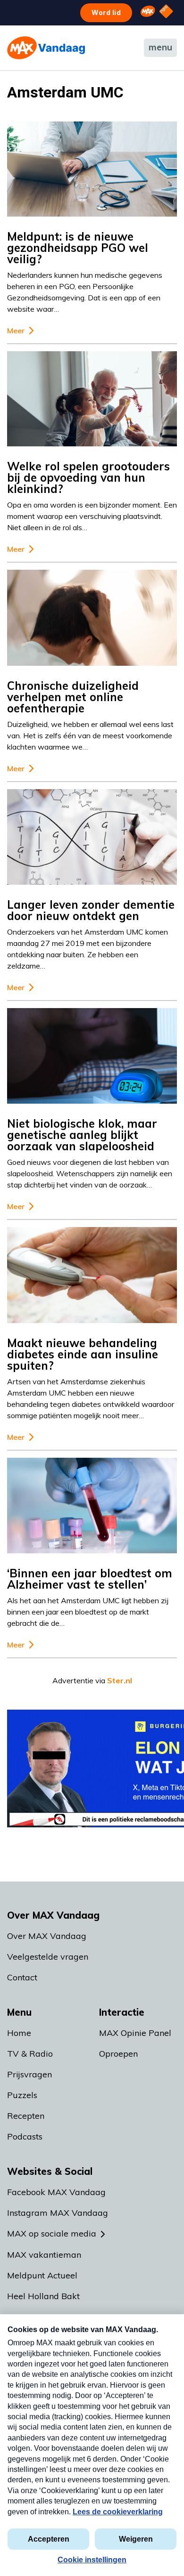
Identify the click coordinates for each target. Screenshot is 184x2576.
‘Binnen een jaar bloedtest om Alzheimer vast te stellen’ (90, 1579)
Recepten (26, 2116)
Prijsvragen (29, 2074)
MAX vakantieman (44, 2255)
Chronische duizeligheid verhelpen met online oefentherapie (73, 697)
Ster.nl (120, 1680)
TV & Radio (30, 2054)
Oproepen (118, 2054)
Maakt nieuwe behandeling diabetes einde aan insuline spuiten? (83, 1354)
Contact (22, 1977)
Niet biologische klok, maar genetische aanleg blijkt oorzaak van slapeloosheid (82, 1135)
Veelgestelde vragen (48, 1957)
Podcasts (25, 2136)
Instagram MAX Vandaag (58, 2213)
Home (19, 2033)
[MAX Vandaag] (46, 48)
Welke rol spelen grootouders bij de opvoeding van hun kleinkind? (88, 477)
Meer (16, 331)
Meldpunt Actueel (42, 2275)
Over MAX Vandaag (47, 1936)
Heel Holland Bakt (43, 2296)
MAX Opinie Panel (135, 2033)
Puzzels (22, 2095)
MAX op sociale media (52, 2233)
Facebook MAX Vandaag (56, 2192)
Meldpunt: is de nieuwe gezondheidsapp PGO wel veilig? (78, 248)
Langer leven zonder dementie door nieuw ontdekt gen (91, 910)
